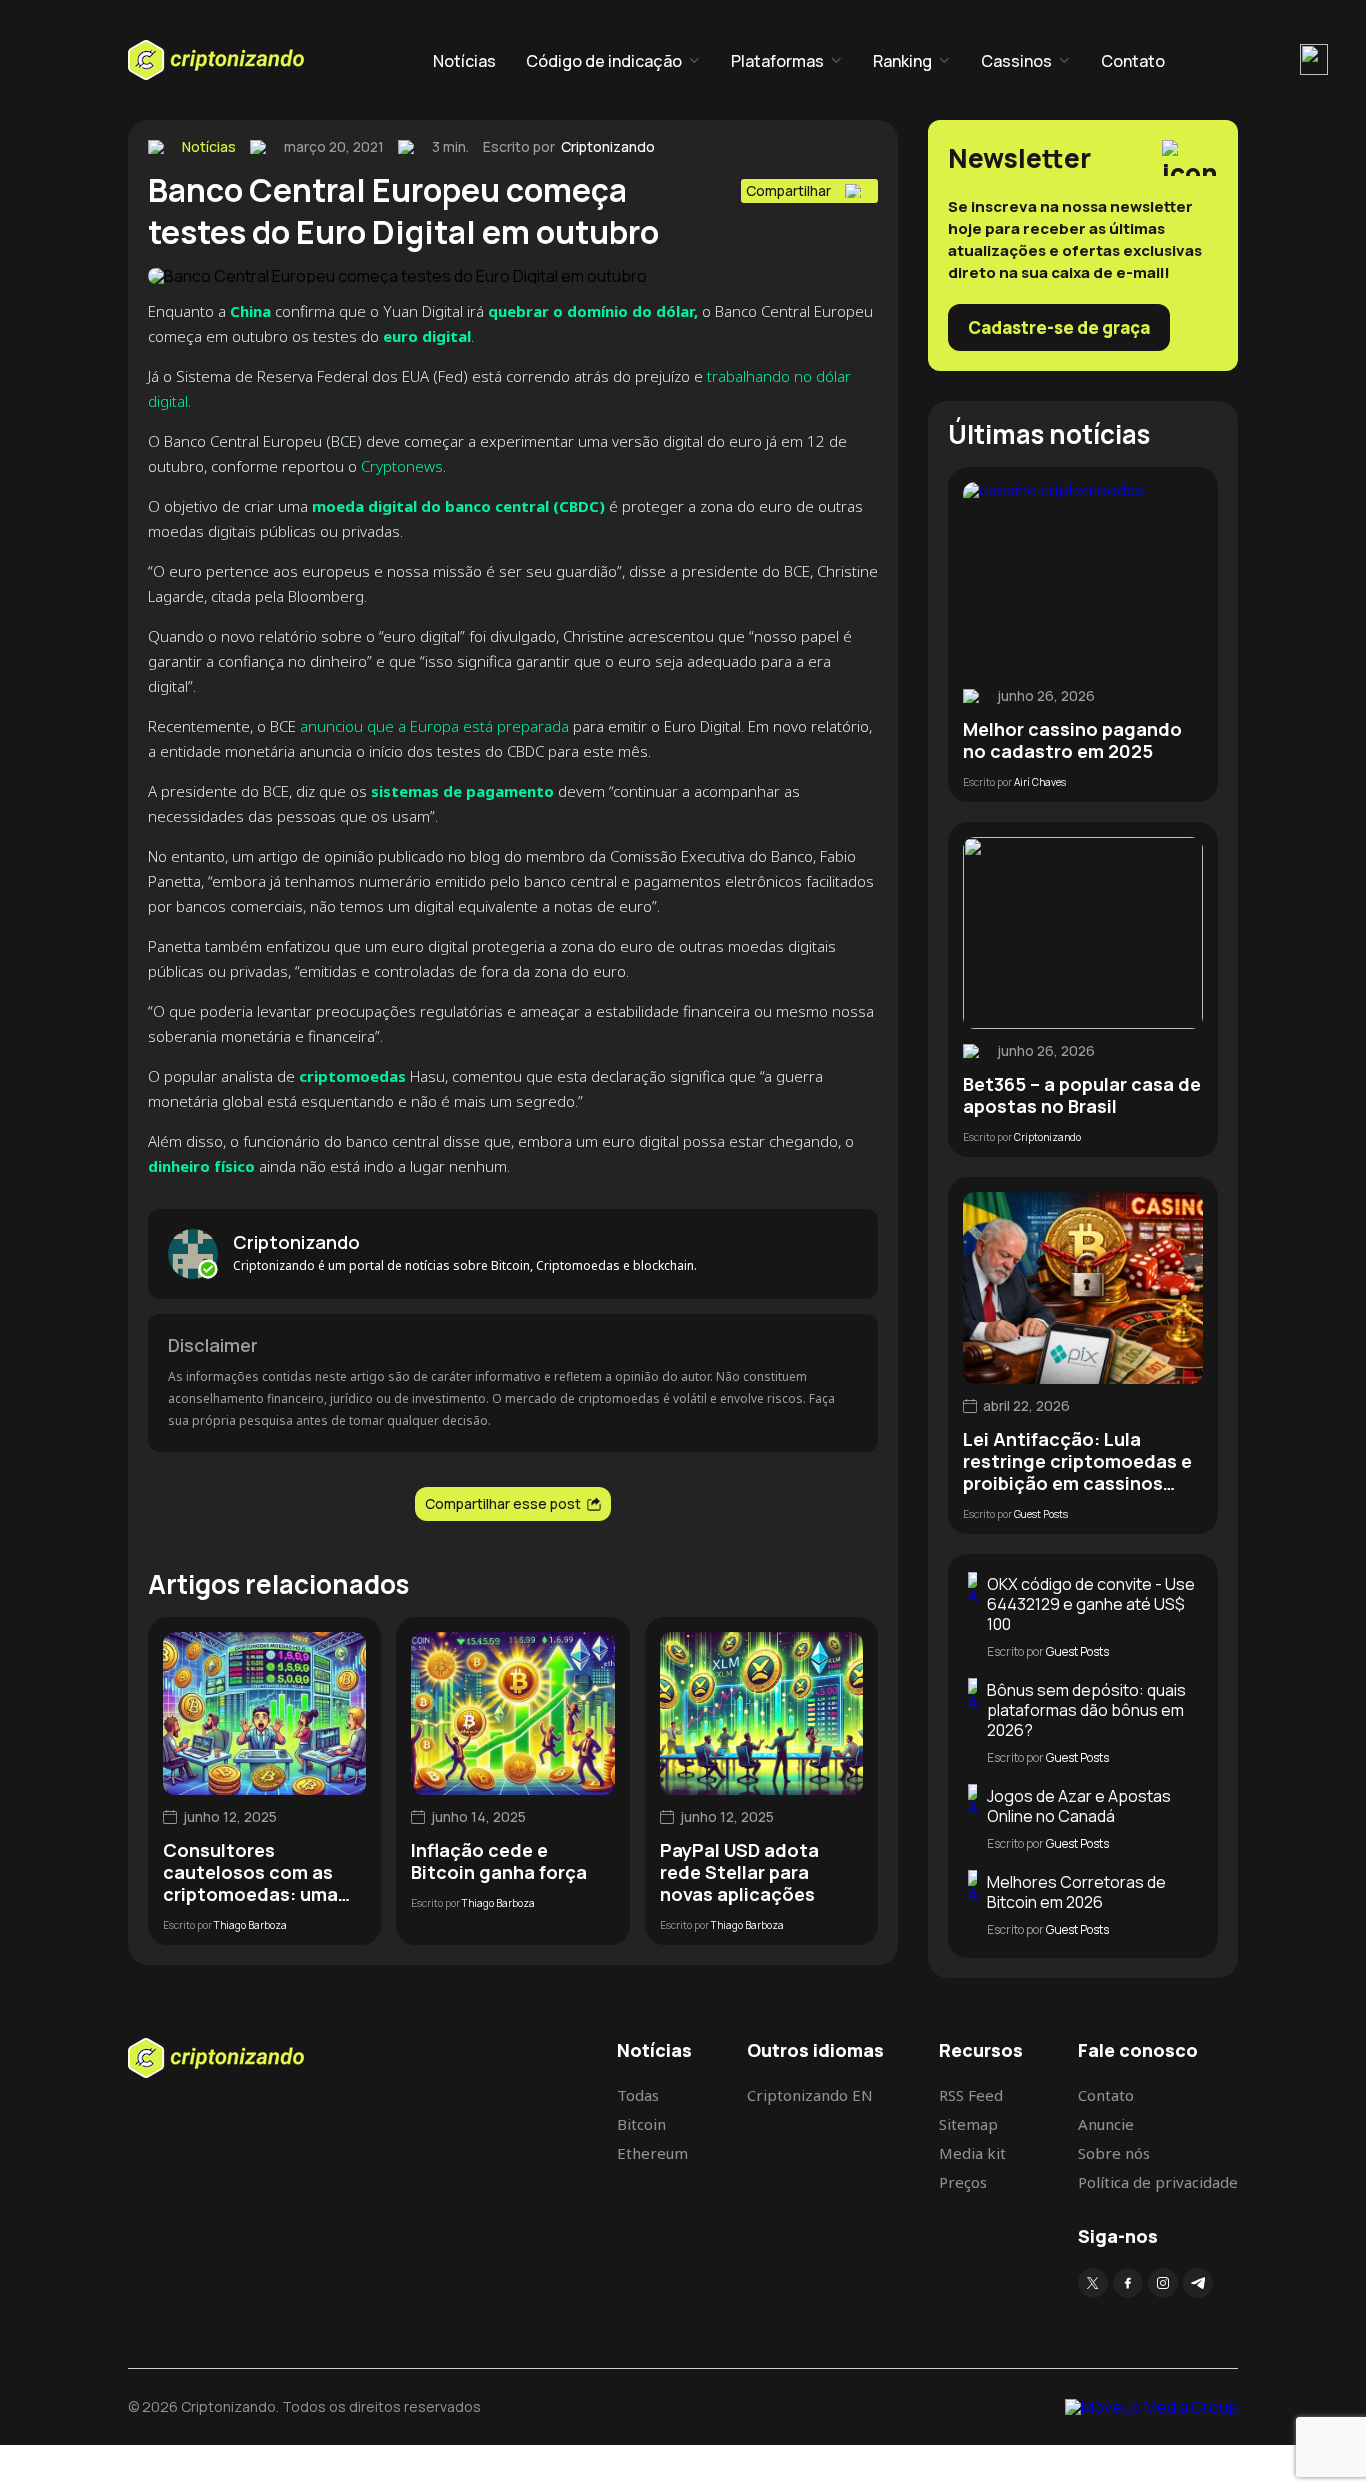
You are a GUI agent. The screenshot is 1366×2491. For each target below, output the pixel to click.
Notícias (464, 61)
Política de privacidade (1158, 2182)
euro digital (425, 336)
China (250, 311)
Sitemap (968, 2124)
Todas (638, 2095)
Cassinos (1016, 61)
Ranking (902, 61)
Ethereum (652, 2153)
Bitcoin (641, 2124)
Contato (1133, 61)
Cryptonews (402, 466)
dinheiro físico (201, 1166)
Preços (963, 2182)
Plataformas (777, 61)
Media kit (972, 2153)
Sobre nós (1114, 2153)
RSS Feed (971, 2095)
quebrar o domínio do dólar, (593, 311)
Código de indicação (604, 61)
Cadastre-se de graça (1059, 327)
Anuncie (1106, 2124)
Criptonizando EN (810, 2095)
